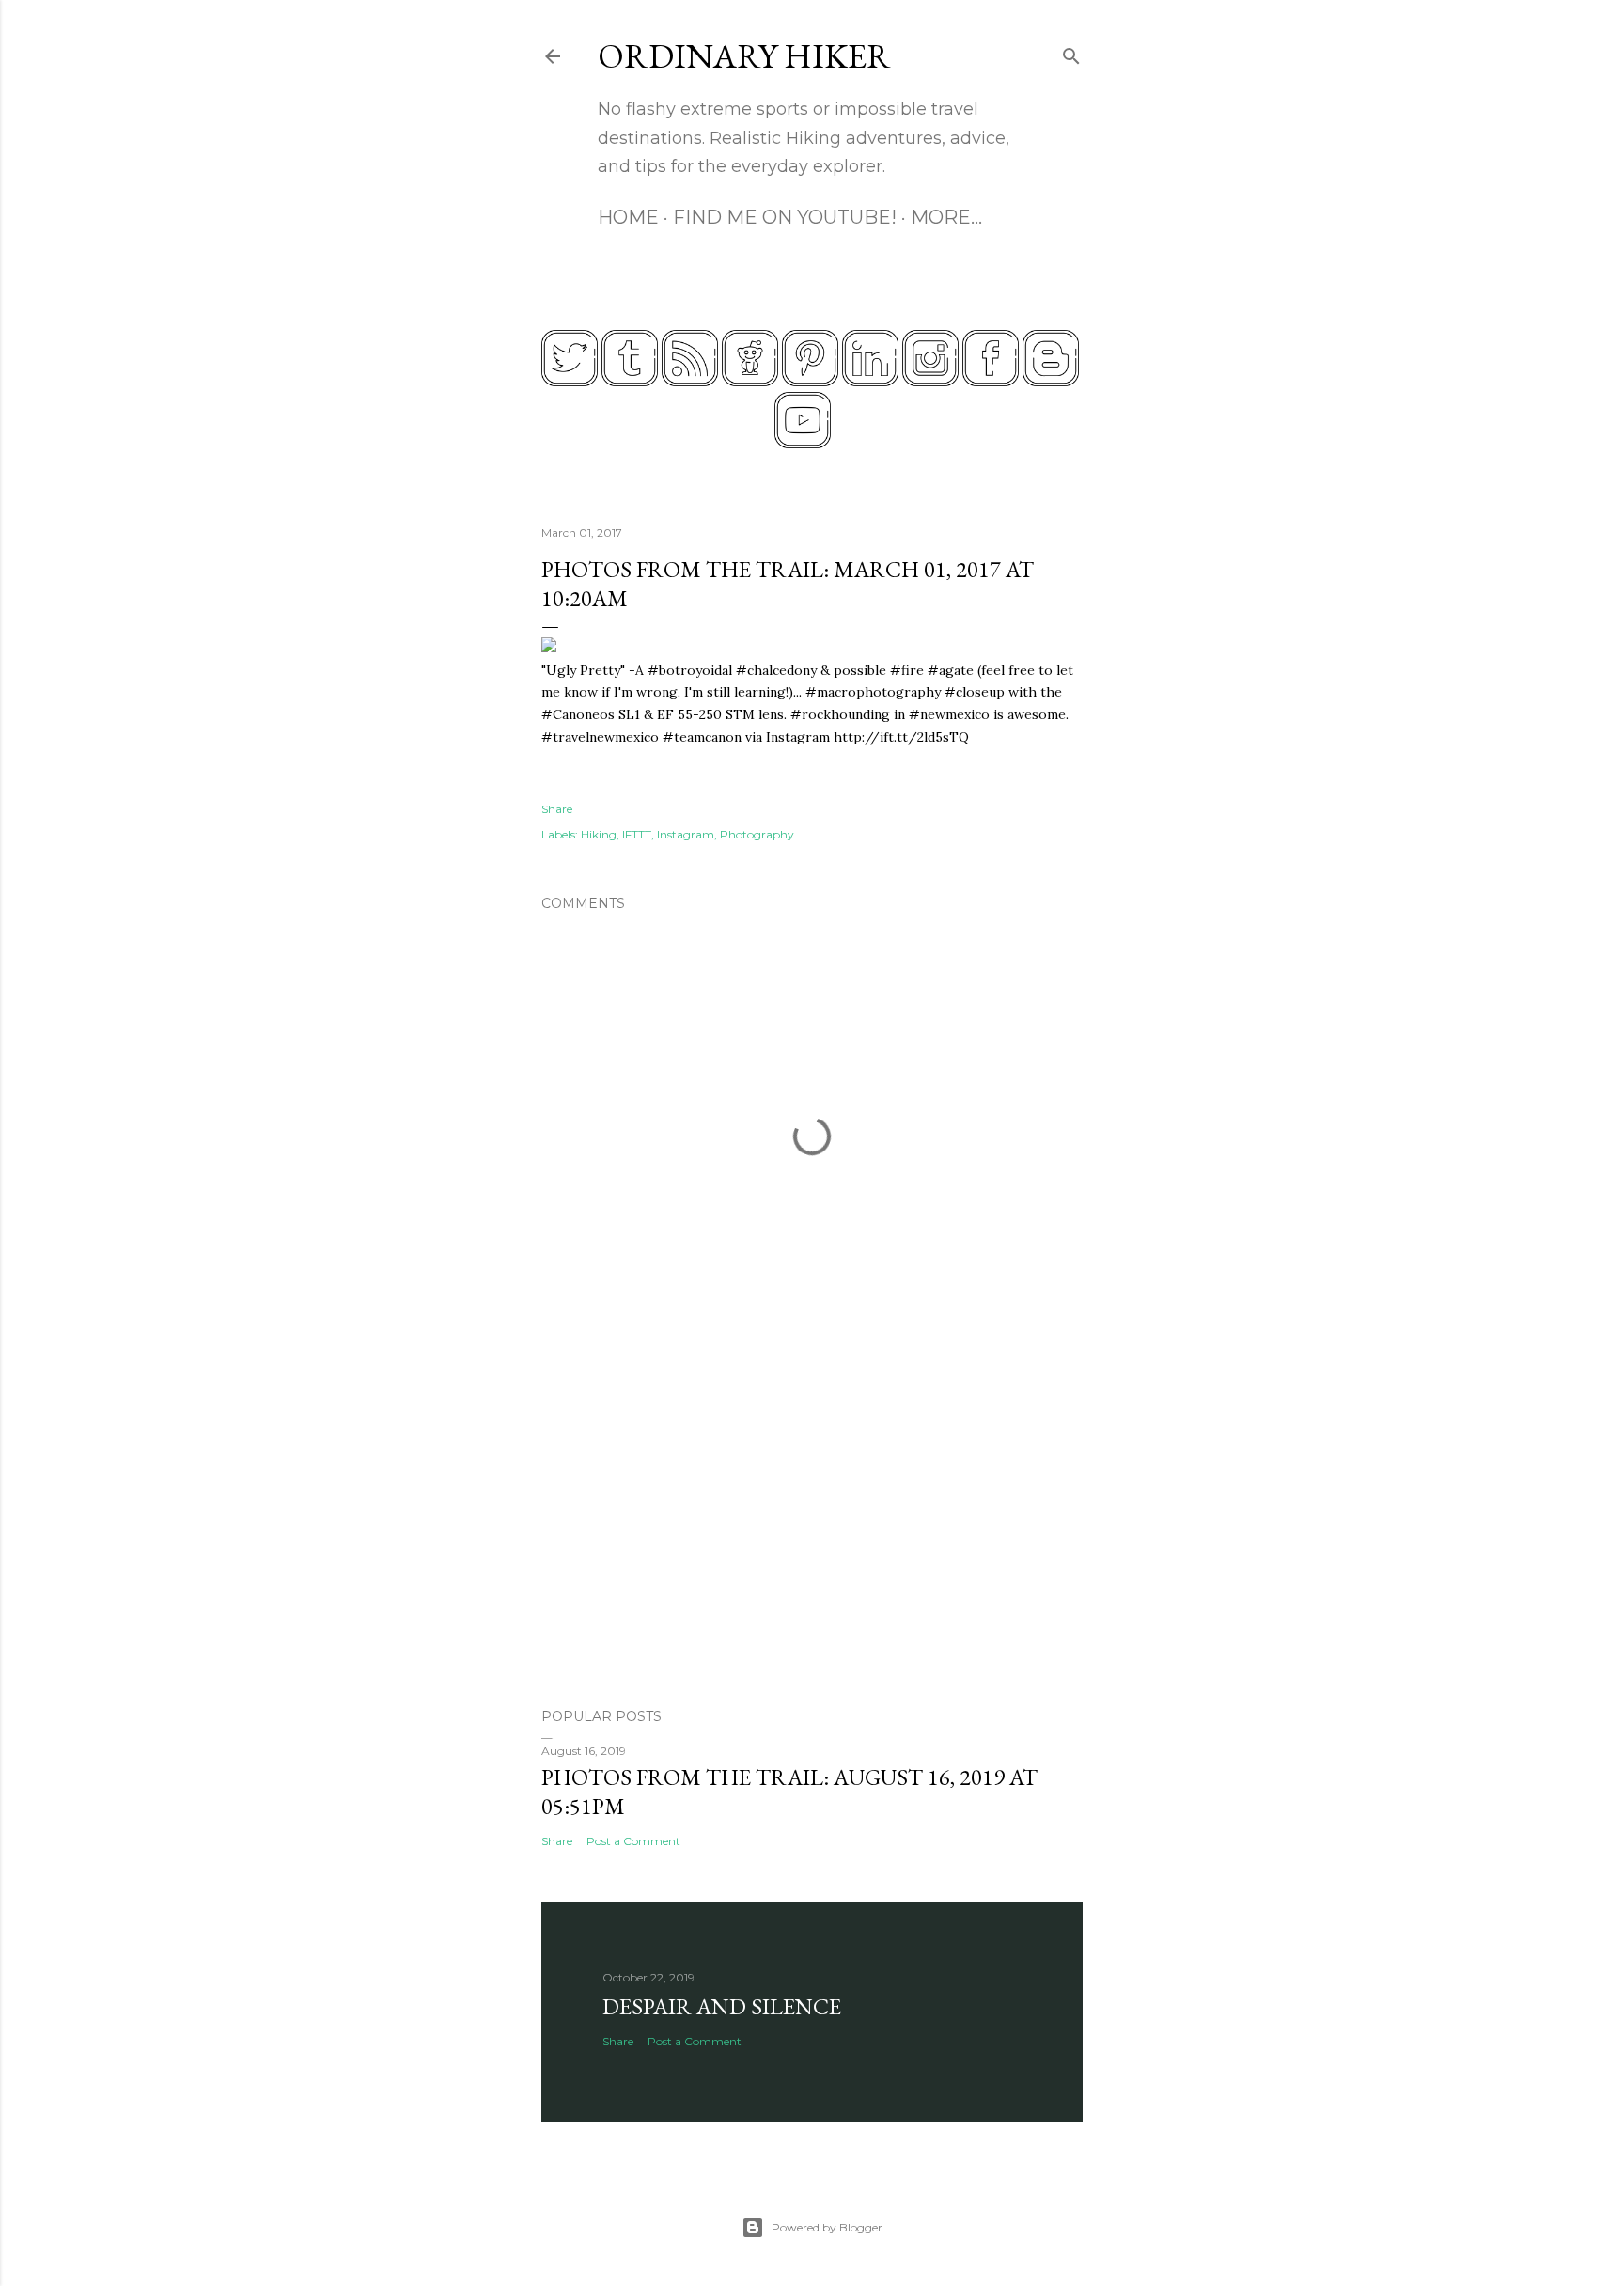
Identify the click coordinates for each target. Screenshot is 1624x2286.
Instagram (686, 834)
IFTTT (637, 834)
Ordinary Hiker (744, 56)
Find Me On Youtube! (785, 217)
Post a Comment (633, 1841)
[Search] (1071, 52)
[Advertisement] (812, 1529)
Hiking (599, 834)
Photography (757, 834)
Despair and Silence (722, 2006)
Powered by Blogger (827, 2227)
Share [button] (557, 809)
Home (628, 217)
